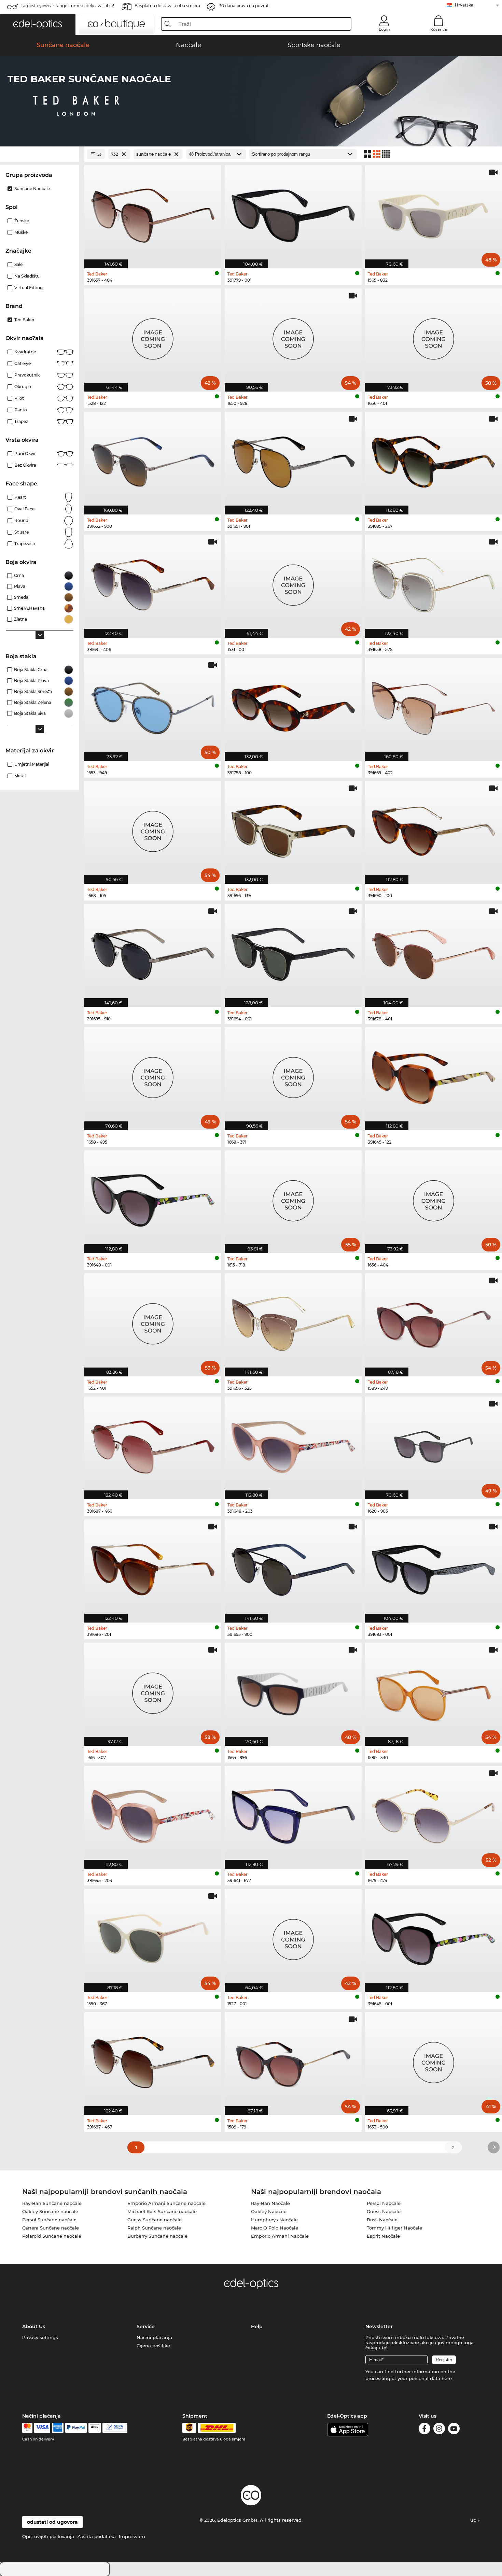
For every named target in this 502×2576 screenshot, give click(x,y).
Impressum (132, 2536)
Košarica (439, 29)
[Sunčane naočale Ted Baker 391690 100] (434, 829)
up (474, 2520)
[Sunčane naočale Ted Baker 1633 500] (434, 2060)
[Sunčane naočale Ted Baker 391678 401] (434, 952)
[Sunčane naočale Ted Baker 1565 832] (434, 213)
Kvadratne (25, 352)
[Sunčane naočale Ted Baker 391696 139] (293, 829)
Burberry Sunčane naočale (157, 2236)
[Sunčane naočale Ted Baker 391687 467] (153, 2060)
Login (384, 29)
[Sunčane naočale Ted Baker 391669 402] (434, 706)
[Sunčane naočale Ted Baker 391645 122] (434, 1075)
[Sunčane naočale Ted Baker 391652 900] (153, 460)
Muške (21, 232)
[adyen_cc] (27, 2428)
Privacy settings (40, 2337)
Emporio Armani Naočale (280, 2236)
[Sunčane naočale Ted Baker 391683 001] (434, 1567)
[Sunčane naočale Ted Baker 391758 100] (293, 706)
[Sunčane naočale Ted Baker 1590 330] (434, 1691)
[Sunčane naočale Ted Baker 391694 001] (293, 952)
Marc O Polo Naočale (275, 2228)
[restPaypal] (76, 2428)
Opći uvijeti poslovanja (48, 2536)
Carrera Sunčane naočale (51, 2228)
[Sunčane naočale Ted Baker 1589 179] (293, 2060)
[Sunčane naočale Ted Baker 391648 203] (293, 1445)
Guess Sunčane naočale (155, 2220)
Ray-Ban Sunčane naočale (52, 2203)
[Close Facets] (40, 154)
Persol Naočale (384, 2203)
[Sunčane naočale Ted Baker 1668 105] (153, 829)
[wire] (115, 2428)
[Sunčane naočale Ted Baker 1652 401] (153, 1321)
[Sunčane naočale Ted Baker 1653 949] (153, 706)
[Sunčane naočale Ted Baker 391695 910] (153, 952)
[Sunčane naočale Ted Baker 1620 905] (434, 1445)
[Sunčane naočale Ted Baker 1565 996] (293, 1691)
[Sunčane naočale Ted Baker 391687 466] (153, 1445)
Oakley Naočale (269, 2211)
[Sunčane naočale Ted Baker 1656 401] (434, 336)
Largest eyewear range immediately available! (67, 6)
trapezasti (25, 544)
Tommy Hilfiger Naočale (394, 2228)
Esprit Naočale (383, 2236)
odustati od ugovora (52, 2522)
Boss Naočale (382, 2220)
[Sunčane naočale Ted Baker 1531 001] (293, 583)
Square (22, 532)
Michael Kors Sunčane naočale (162, 2211)
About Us (34, 2326)
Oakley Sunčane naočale (50, 2211)
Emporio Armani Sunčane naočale (166, 2203)
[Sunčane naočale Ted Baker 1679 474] (434, 1814)
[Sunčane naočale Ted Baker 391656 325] (293, 1321)
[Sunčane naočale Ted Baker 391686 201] (153, 1567)
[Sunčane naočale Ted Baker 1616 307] (153, 1691)
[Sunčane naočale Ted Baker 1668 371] (293, 1075)
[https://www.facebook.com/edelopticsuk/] (424, 2430)
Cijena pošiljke (153, 2346)
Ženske (22, 221)
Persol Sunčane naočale (49, 2220)
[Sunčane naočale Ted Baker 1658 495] (153, 1075)
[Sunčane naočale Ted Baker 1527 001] (293, 1937)
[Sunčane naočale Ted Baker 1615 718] (293, 1198)
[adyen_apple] (95, 2428)
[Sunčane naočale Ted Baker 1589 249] (434, 1321)
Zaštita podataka (96, 2536)
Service (146, 2326)
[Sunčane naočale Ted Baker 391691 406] (153, 583)
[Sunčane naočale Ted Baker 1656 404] (434, 1198)
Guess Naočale (384, 2211)
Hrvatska (464, 5)
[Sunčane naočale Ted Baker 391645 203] (153, 1814)
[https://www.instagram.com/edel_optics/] (439, 2430)
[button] (38, 24)
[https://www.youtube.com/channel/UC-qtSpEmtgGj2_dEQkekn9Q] (454, 2430)
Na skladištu (27, 276)
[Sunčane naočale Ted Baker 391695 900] (293, 1567)
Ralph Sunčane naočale (154, 2228)
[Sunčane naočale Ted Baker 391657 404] (153, 213)
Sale (18, 264)
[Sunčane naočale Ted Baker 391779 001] (293, 213)
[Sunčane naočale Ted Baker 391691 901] (293, 460)
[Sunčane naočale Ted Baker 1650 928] (293, 336)
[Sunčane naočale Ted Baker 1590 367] (153, 1937)
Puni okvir (25, 454)
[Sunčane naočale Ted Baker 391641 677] (293, 1814)
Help (257, 2326)
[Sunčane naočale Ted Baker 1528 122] (153, 336)
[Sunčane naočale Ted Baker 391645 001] (434, 1937)
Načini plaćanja (154, 2337)
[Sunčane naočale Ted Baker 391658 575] (434, 583)
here (447, 2378)
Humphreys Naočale (274, 2220)
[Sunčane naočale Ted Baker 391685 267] (434, 460)
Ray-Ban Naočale (270, 2203)
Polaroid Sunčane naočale (52, 2236)
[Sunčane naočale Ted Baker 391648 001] (153, 1198)
